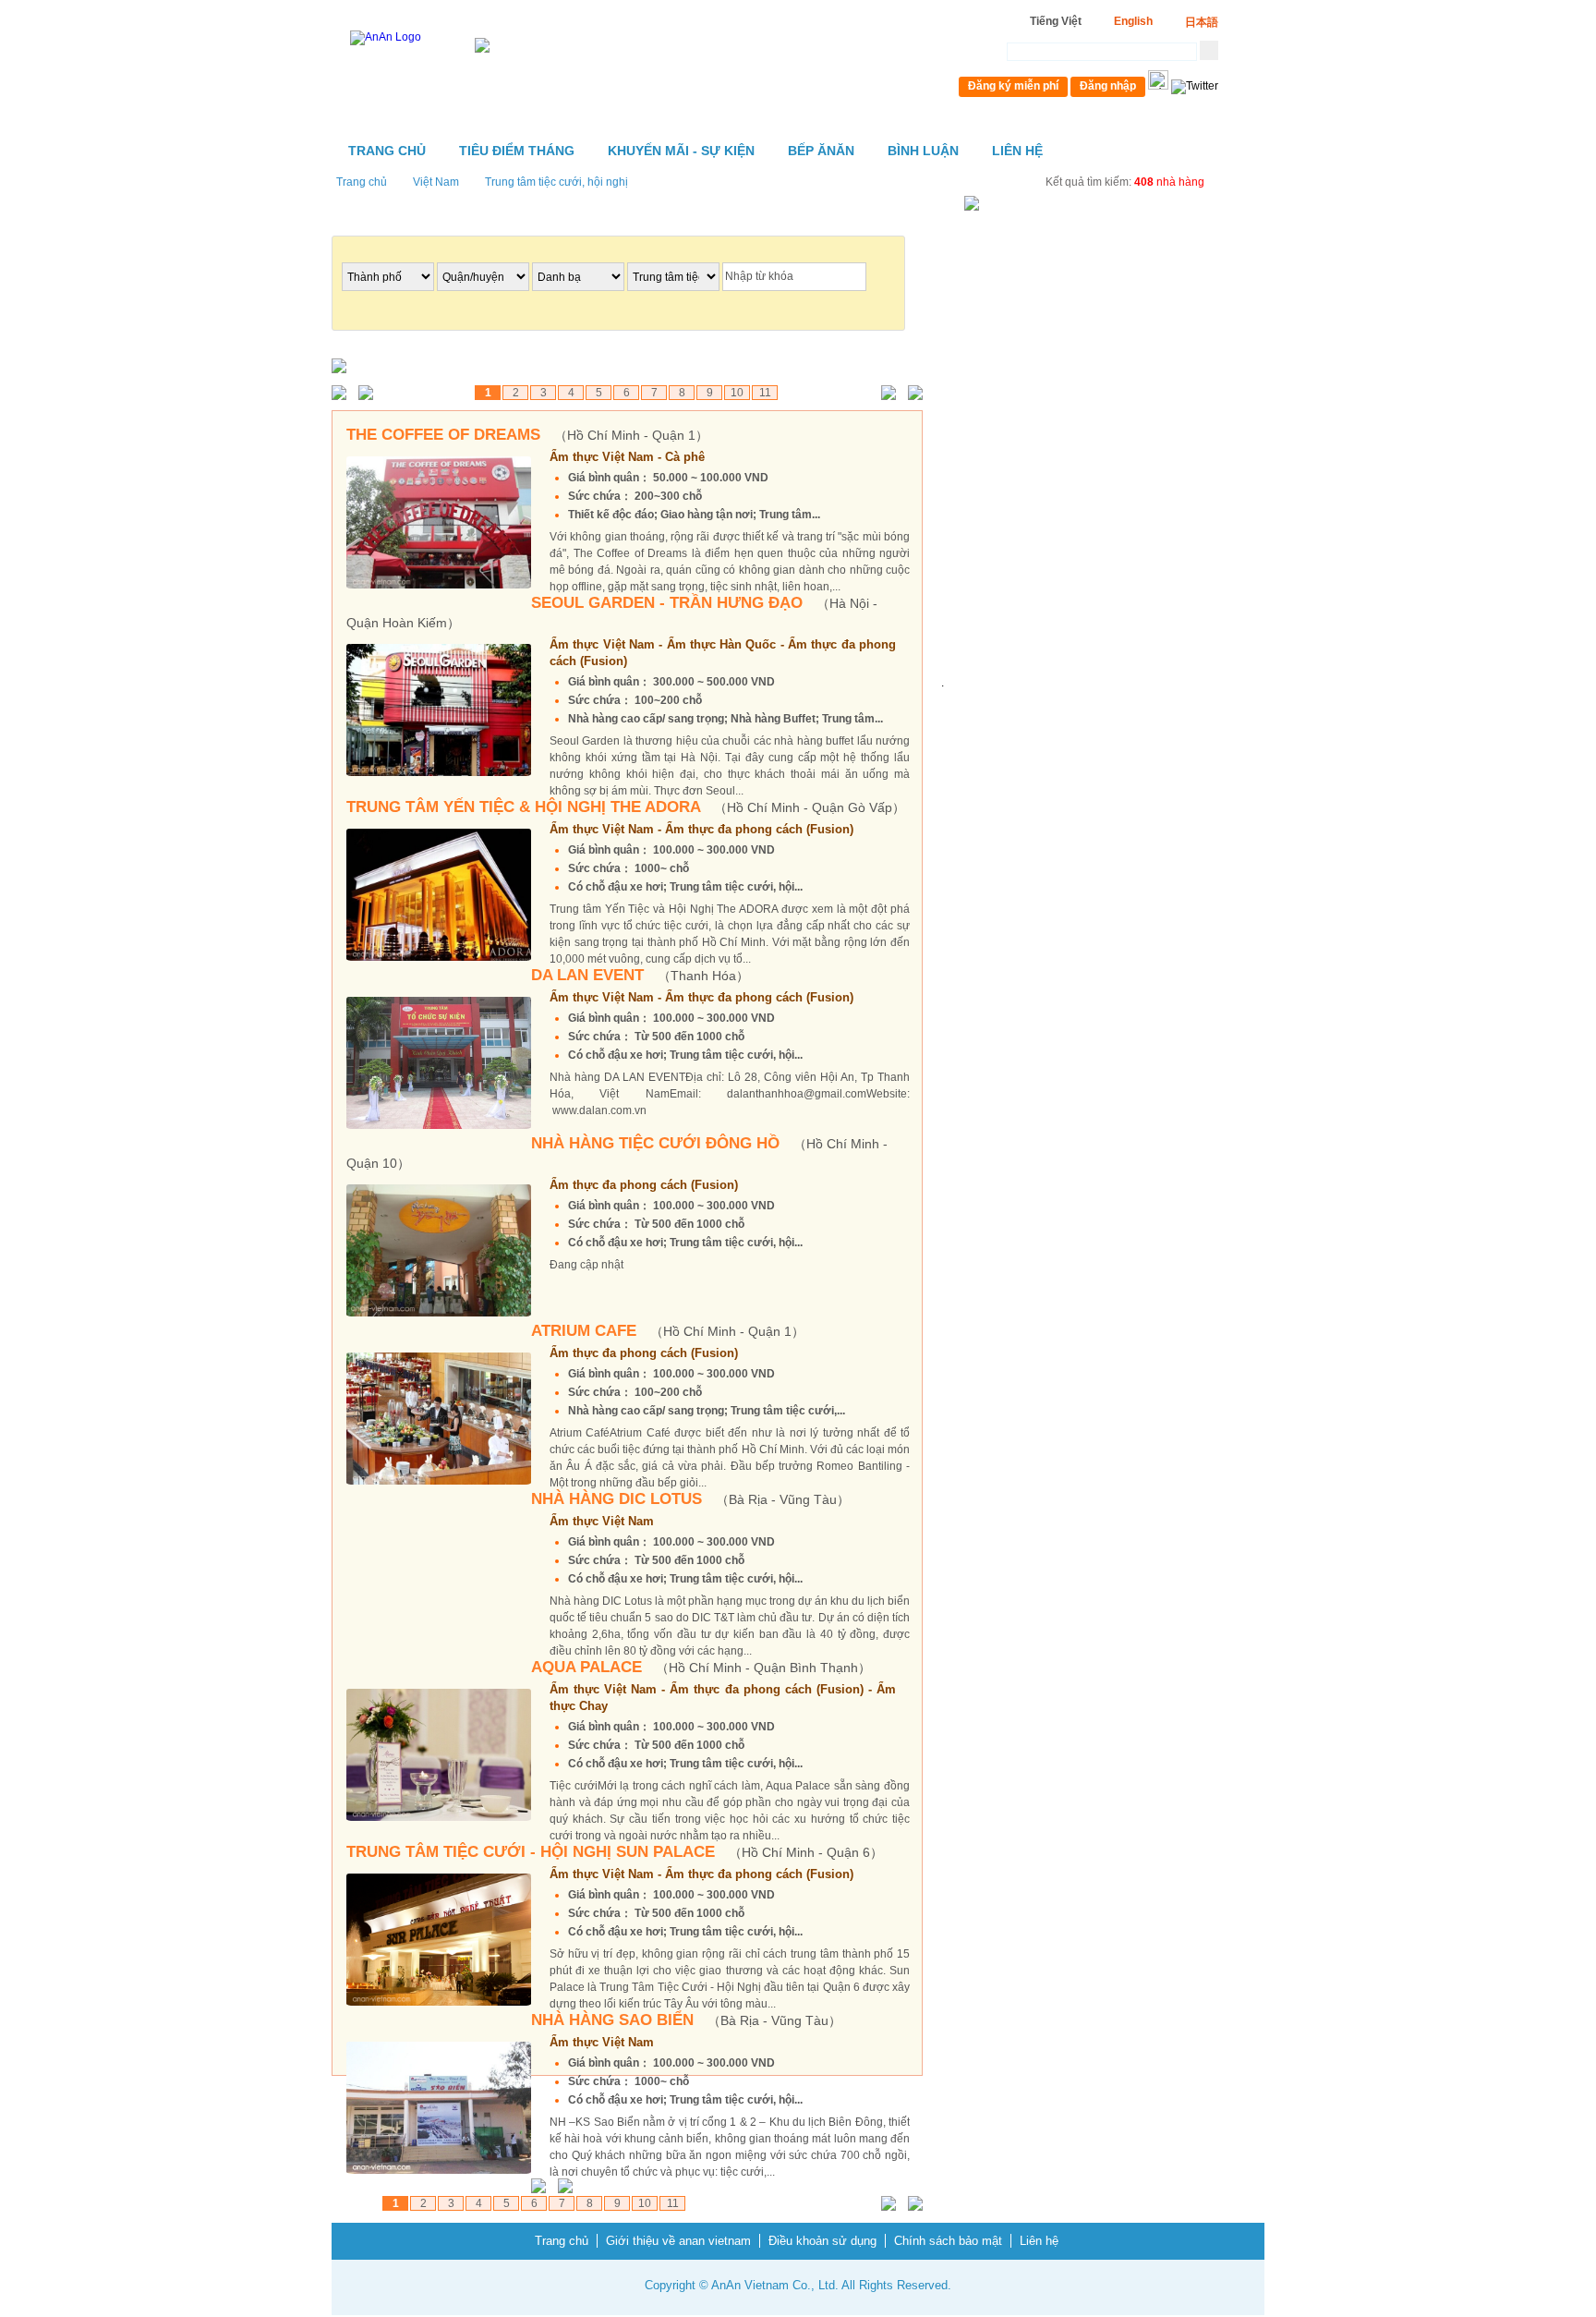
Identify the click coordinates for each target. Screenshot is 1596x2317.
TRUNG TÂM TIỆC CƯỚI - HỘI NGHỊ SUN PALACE (615, 1852)
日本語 (1202, 22)
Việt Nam (436, 182)
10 (737, 393)
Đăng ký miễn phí (1013, 86)
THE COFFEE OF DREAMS (527, 435)
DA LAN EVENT (640, 975)
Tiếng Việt (1056, 21)
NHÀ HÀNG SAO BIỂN (686, 2020)
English (1133, 21)
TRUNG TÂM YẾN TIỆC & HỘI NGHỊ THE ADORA (626, 807)
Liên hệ (1017, 151)
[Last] (911, 394)
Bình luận (923, 151)
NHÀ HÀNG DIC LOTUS (690, 1499)
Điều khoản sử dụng (822, 2241)
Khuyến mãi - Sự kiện (681, 151)
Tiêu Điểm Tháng (517, 151)
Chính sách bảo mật (948, 2241)
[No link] (343, 394)
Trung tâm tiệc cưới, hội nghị (556, 182)
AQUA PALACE (701, 1667)
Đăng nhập (1108, 86)
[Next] (884, 394)
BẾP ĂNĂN (821, 151)
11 (765, 393)
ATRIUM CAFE (668, 1331)
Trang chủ (387, 151)
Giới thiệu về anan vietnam (678, 2241)
